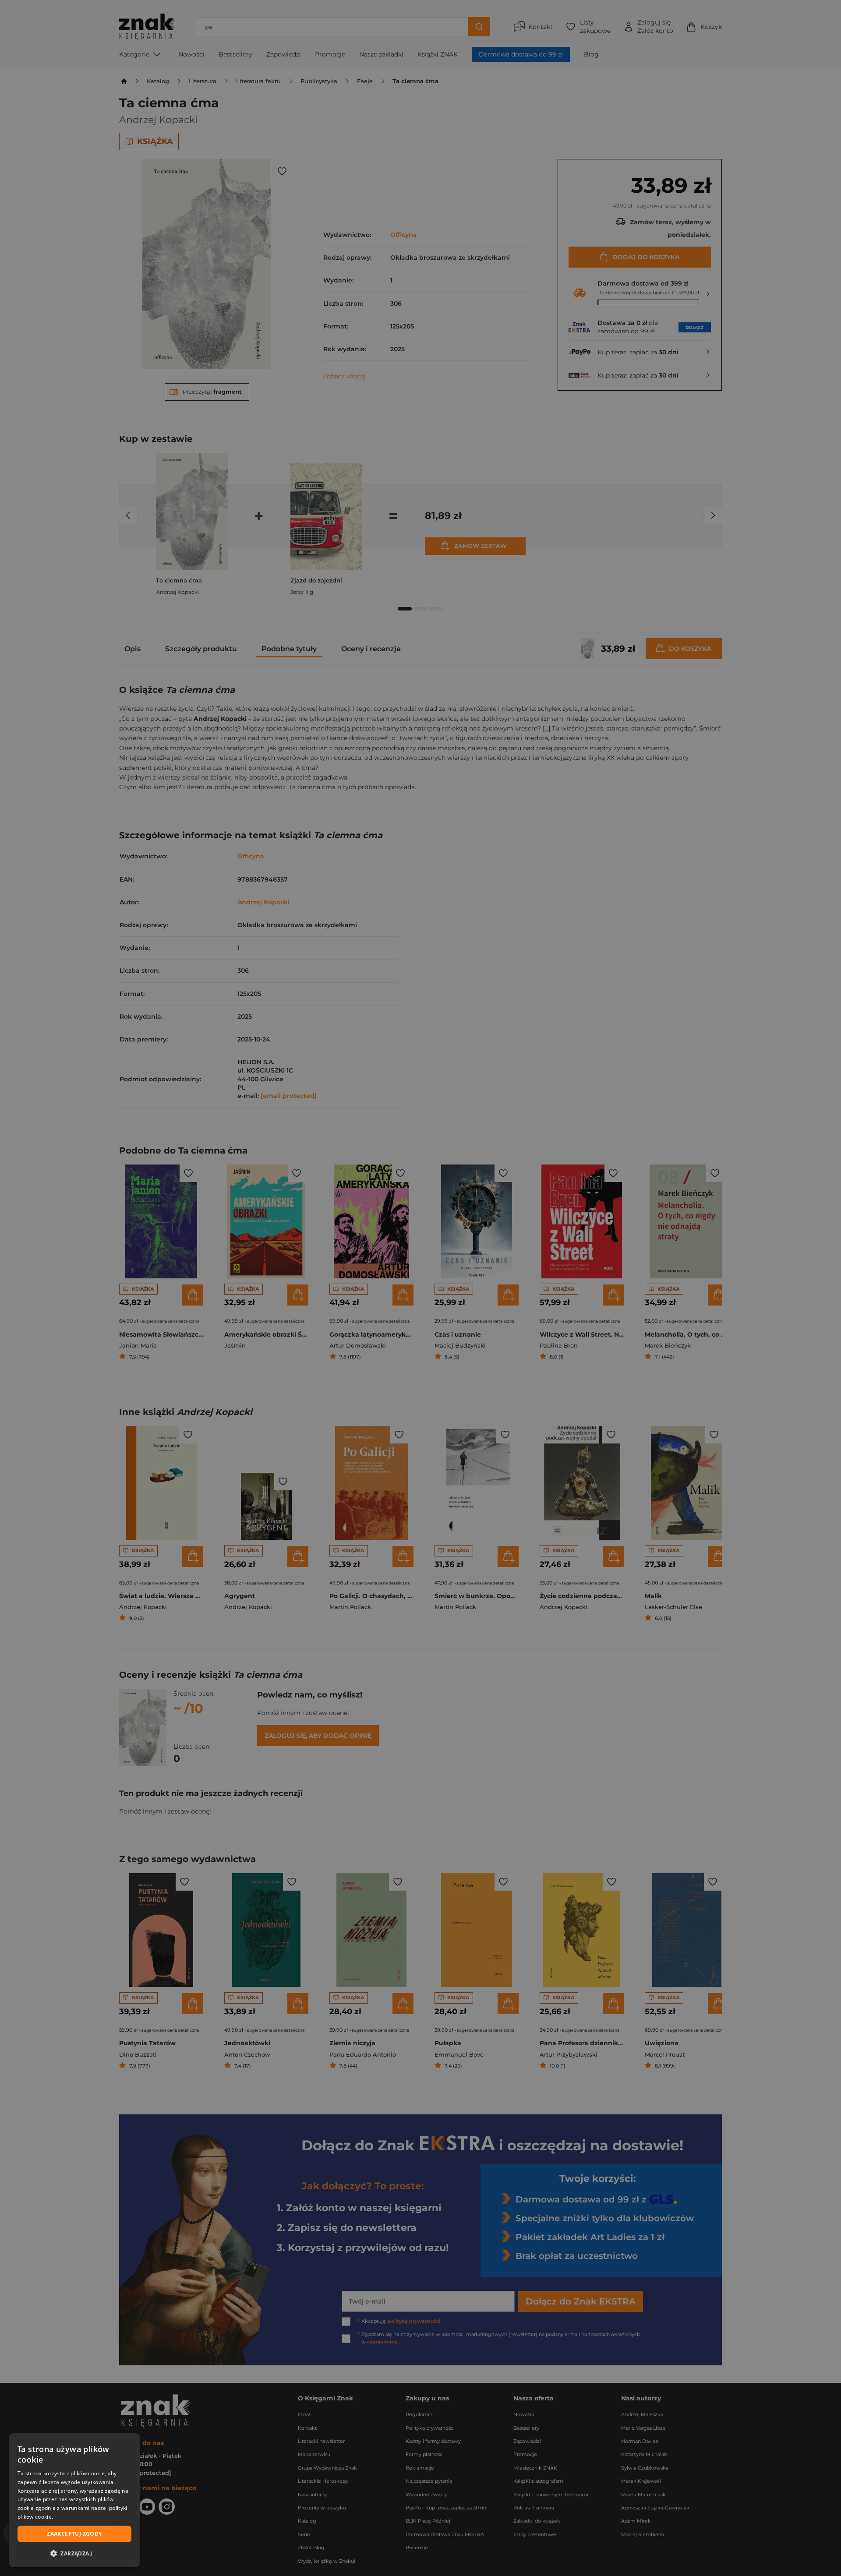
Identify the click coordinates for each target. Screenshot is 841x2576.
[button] (74, 2553)
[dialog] (74, 2500)
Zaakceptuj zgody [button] (74, 2534)
